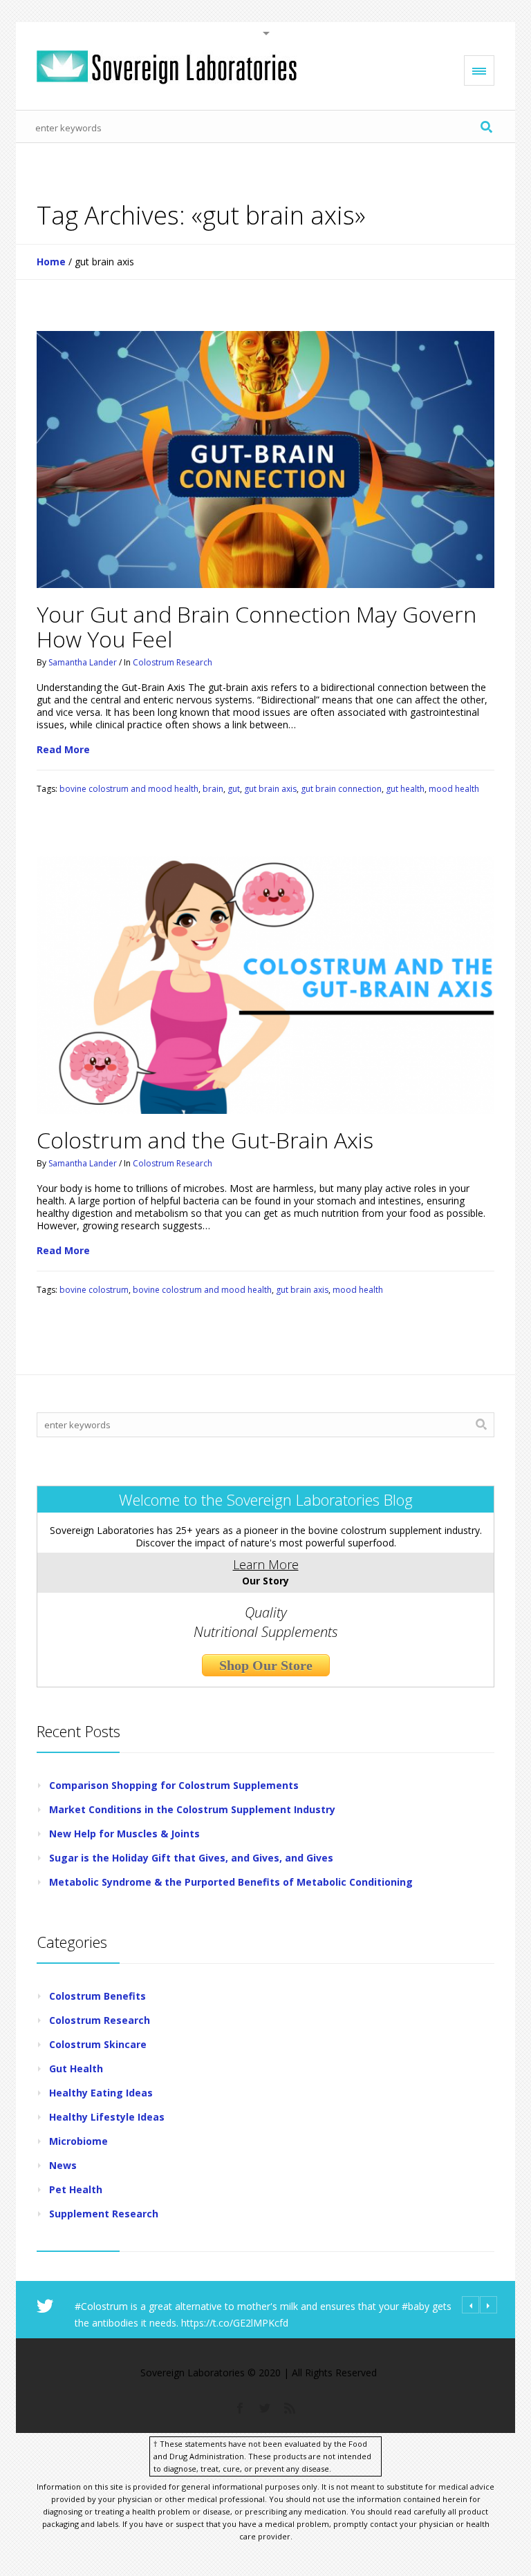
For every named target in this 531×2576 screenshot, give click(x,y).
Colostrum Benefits (97, 1996)
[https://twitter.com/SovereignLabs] (265, 2407)
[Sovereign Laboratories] (167, 67)
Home (51, 262)
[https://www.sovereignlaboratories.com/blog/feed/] (290, 2407)
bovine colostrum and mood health (129, 789)
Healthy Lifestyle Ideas (107, 2117)
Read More (63, 750)
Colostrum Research (173, 662)
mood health (454, 789)
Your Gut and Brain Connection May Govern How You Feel (257, 626)
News (63, 2165)
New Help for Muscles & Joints (124, 1834)
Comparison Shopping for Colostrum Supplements (174, 1785)
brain (213, 789)
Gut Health (76, 2068)
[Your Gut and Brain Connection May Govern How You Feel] (265, 460)
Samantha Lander (83, 662)
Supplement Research (104, 2214)
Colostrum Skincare (98, 2044)
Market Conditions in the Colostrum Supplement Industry (192, 1809)
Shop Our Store (266, 1665)
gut (234, 789)
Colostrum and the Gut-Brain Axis (205, 1140)
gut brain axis (270, 789)
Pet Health (76, 2189)
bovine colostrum (94, 1290)
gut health (405, 789)
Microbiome (78, 2141)
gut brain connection (341, 789)
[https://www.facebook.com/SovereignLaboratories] (240, 2407)
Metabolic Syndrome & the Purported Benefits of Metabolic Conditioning (231, 1882)
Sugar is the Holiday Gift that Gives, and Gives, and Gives (191, 1858)
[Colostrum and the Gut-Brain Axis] (265, 985)
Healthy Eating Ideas (101, 2093)
